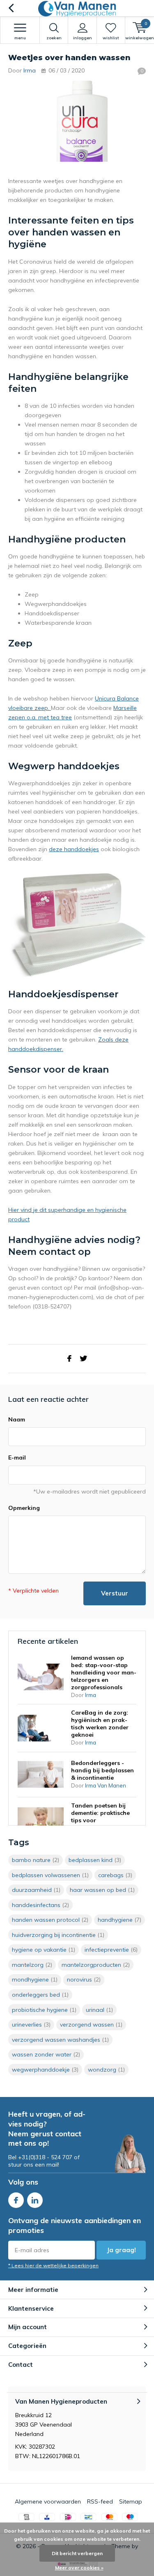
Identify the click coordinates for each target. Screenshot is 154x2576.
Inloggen (83, 38)
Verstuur (115, 1593)
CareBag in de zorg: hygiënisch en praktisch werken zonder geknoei (100, 1724)
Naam (17, 1419)
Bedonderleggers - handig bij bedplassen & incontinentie (102, 1770)
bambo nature (36, 1860)
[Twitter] (83, 1359)
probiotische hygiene (44, 2010)
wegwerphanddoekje (45, 2070)
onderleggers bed (40, 1995)
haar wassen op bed (102, 1890)
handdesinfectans (40, 1905)
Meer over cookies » (79, 2568)
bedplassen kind (95, 1860)
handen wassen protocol (50, 1920)
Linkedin (35, 2200)
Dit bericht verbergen (77, 2553)
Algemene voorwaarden (48, 2501)
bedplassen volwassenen (50, 1875)
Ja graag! (121, 2250)
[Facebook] (69, 1359)
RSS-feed (100, 2501)
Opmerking (24, 1508)
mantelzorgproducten (96, 1965)
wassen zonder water (46, 2054)
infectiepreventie (111, 1950)
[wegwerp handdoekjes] (77, 925)
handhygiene (120, 1920)
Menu (20, 38)
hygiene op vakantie (44, 1950)
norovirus (84, 1979)
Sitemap (131, 2501)
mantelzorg (32, 1965)
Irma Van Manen (106, 1785)
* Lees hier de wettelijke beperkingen (53, 2265)
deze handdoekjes (74, 849)
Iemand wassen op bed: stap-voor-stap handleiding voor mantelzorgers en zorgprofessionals (104, 1672)
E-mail (17, 1457)
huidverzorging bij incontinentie (58, 1935)
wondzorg (106, 2070)
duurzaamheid (36, 1890)
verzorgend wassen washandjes (60, 2040)
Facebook (16, 2200)
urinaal (99, 2010)
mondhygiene (35, 1979)
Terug (11, 8)
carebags (115, 1875)
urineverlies (31, 2025)
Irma (30, 70)
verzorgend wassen (91, 2025)
